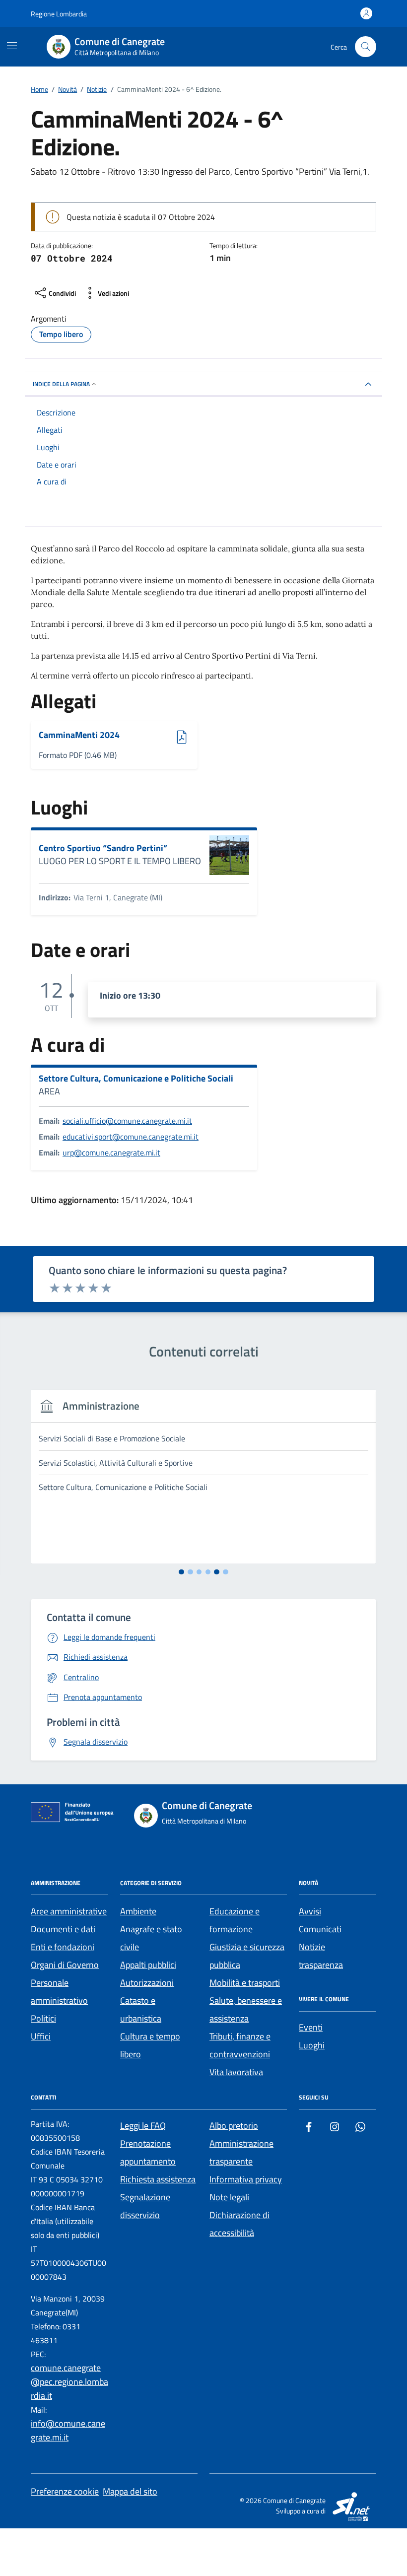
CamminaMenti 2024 (79, 735)
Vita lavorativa (236, 2072)
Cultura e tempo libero (150, 2045)
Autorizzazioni (147, 1983)
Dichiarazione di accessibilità (239, 2224)
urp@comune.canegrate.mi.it (111, 1152)
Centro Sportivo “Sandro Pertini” (103, 848)
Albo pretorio (234, 2126)
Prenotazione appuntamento (148, 2152)
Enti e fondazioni (63, 1947)
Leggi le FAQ (143, 2126)
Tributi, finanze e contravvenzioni (240, 2045)
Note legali (229, 2197)
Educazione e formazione (235, 1920)
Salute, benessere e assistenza (246, 2009)
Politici (43, 2018)
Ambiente (138, 1911)
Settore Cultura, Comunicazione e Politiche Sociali (136, 1079)
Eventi (311, 2027)
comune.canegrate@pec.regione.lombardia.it (69, 2382)
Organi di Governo (65, 1965)
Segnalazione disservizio (145, 2206)
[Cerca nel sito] (366, 47)
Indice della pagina (61, 384)
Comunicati (320, 1929)
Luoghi (312, 2045)
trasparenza (321, 1965)
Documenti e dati (63, 1929)
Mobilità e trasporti (245, 1983)
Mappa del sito (130, 2491)
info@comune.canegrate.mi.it (68, 2430)
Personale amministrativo (59, 1992)
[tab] (181, 1572)
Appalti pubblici (148, 1965)
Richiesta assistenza (158, 2179)
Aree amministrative (69, 1911)
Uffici (41, 2036)
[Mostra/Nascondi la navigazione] (12, 46)
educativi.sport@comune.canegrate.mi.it (131, 1137)
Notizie (312, 1947)
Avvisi (310, 1911)
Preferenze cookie (65, 2491)
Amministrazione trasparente (241, 2152)
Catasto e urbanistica (141, 2009)
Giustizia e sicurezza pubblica (247, 1956)
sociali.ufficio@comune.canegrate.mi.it (127, 1121)
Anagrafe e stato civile (151, 1938)
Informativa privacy (246, 2179)
